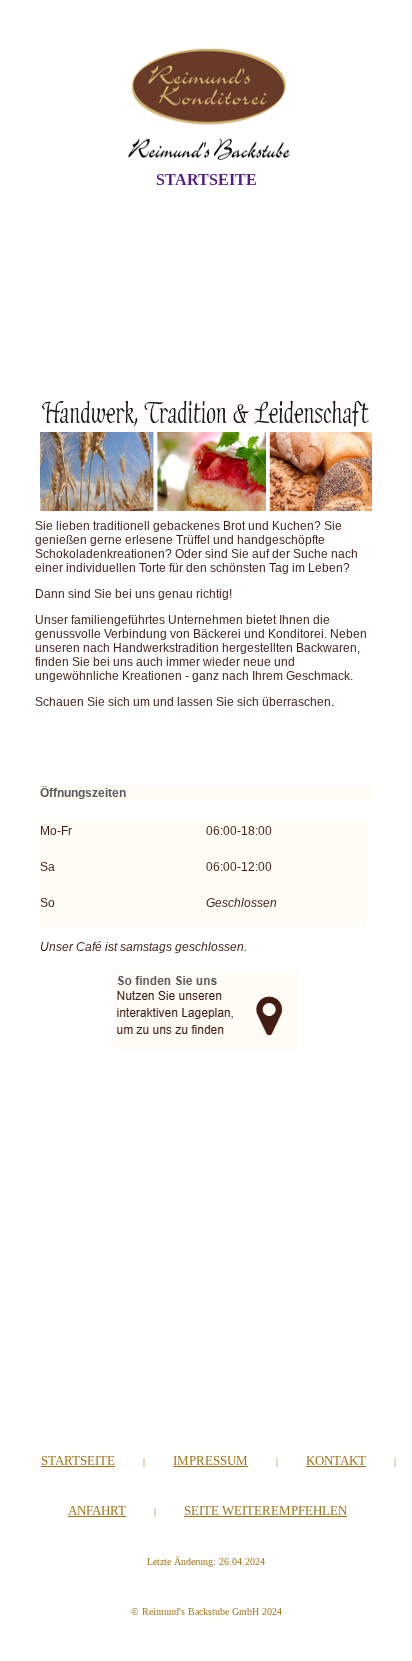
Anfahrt (97, 1510)
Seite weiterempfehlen (265, 1510)
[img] (206, 103)
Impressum (210, 1460)
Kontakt (336, 1460)
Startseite (206, 179)
